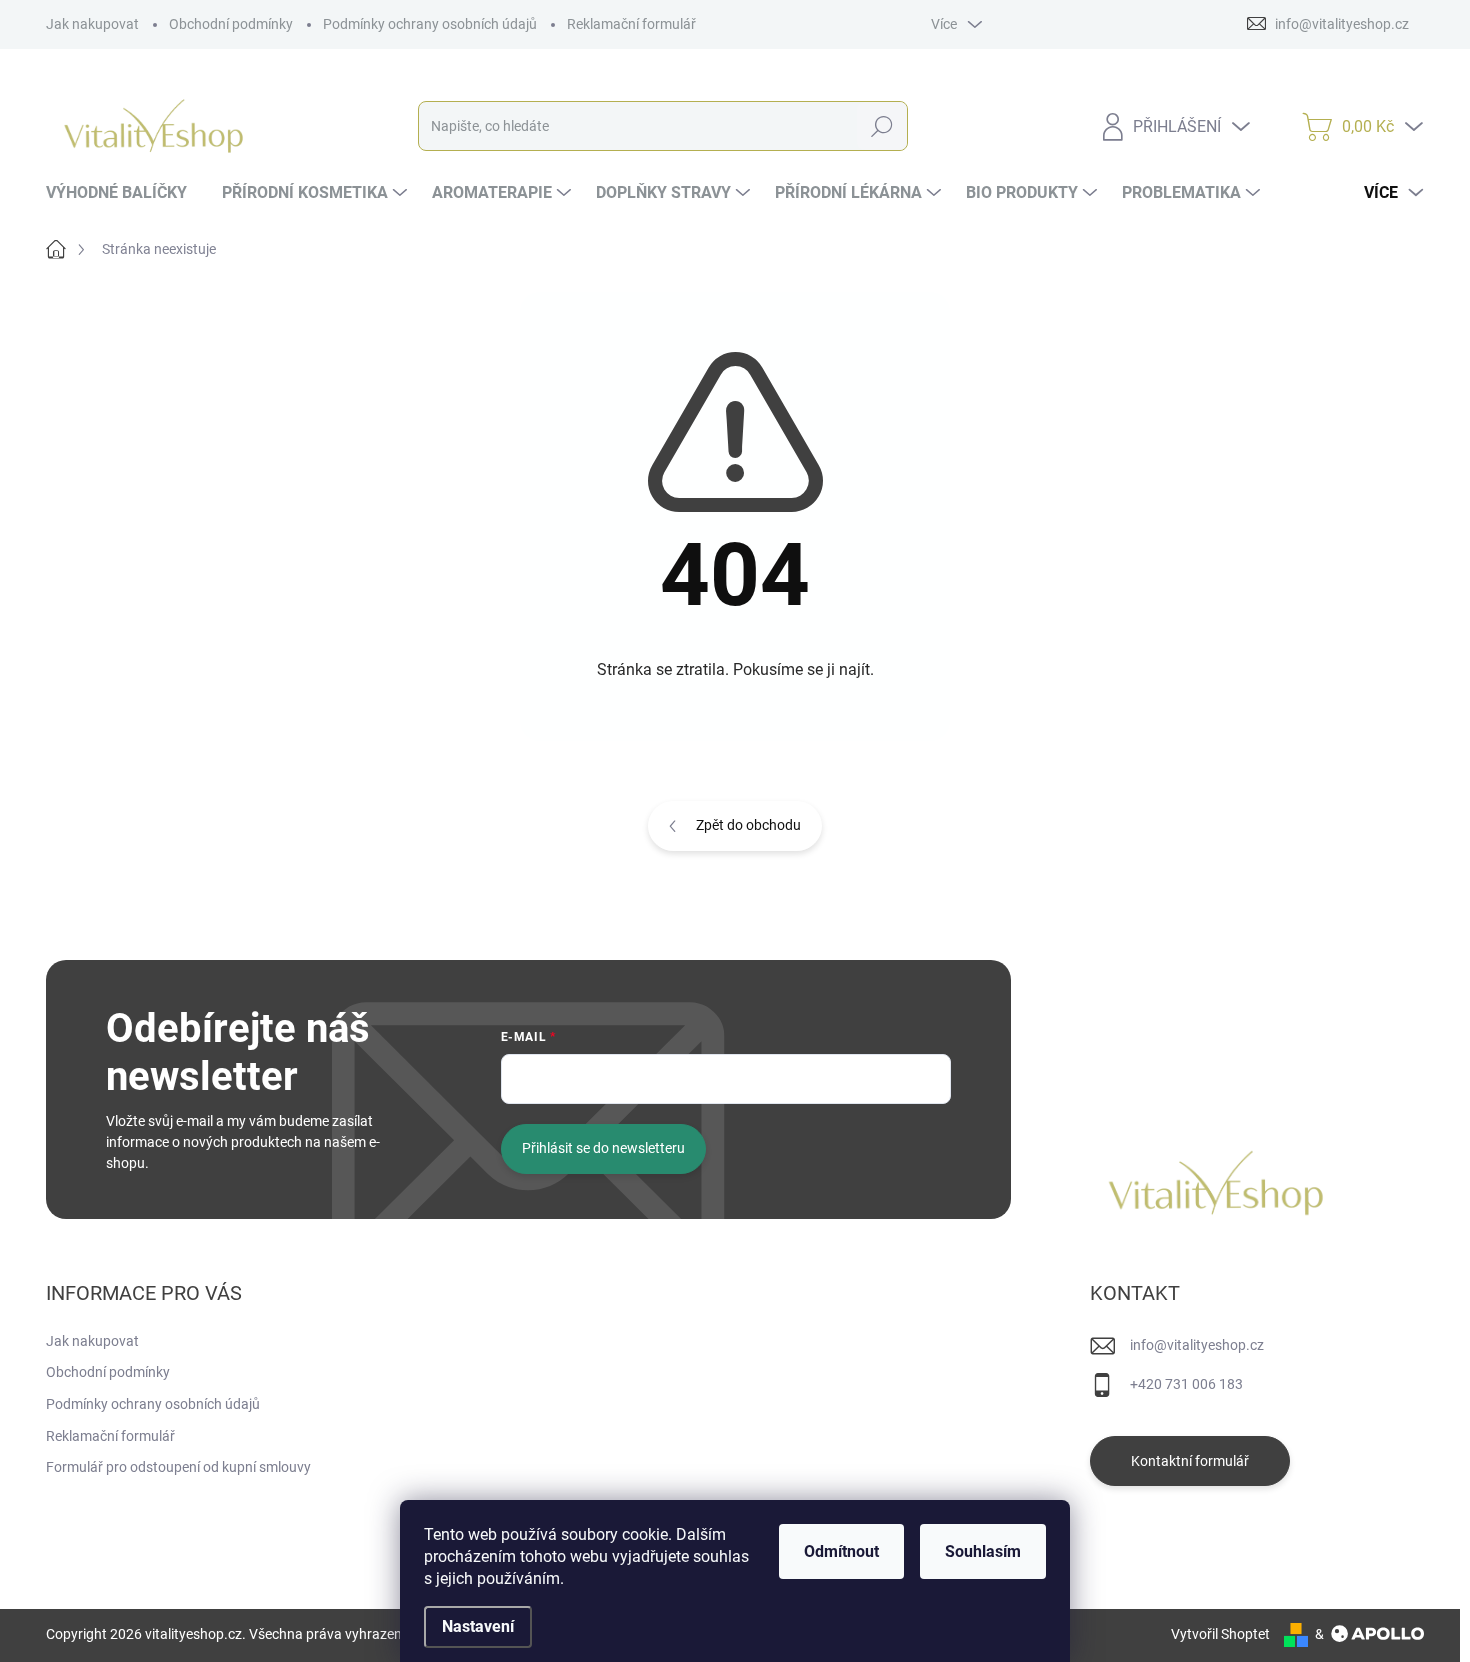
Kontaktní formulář (1190, 1461)
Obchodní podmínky (231, 24)
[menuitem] (124, 193)
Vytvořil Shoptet (1220, 1634)
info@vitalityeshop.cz (1197, 1345)
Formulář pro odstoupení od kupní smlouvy (178, 1467)
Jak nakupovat (92, 24)
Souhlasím (983, 1551)
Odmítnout (841, 1551)
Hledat (881, 126)
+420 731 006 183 (1186, 1384)
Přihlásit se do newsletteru (603, 1148)
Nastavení (478, 1626)
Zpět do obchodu (748, 825)
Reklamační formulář (631, 24)
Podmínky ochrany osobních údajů (430, 24)
